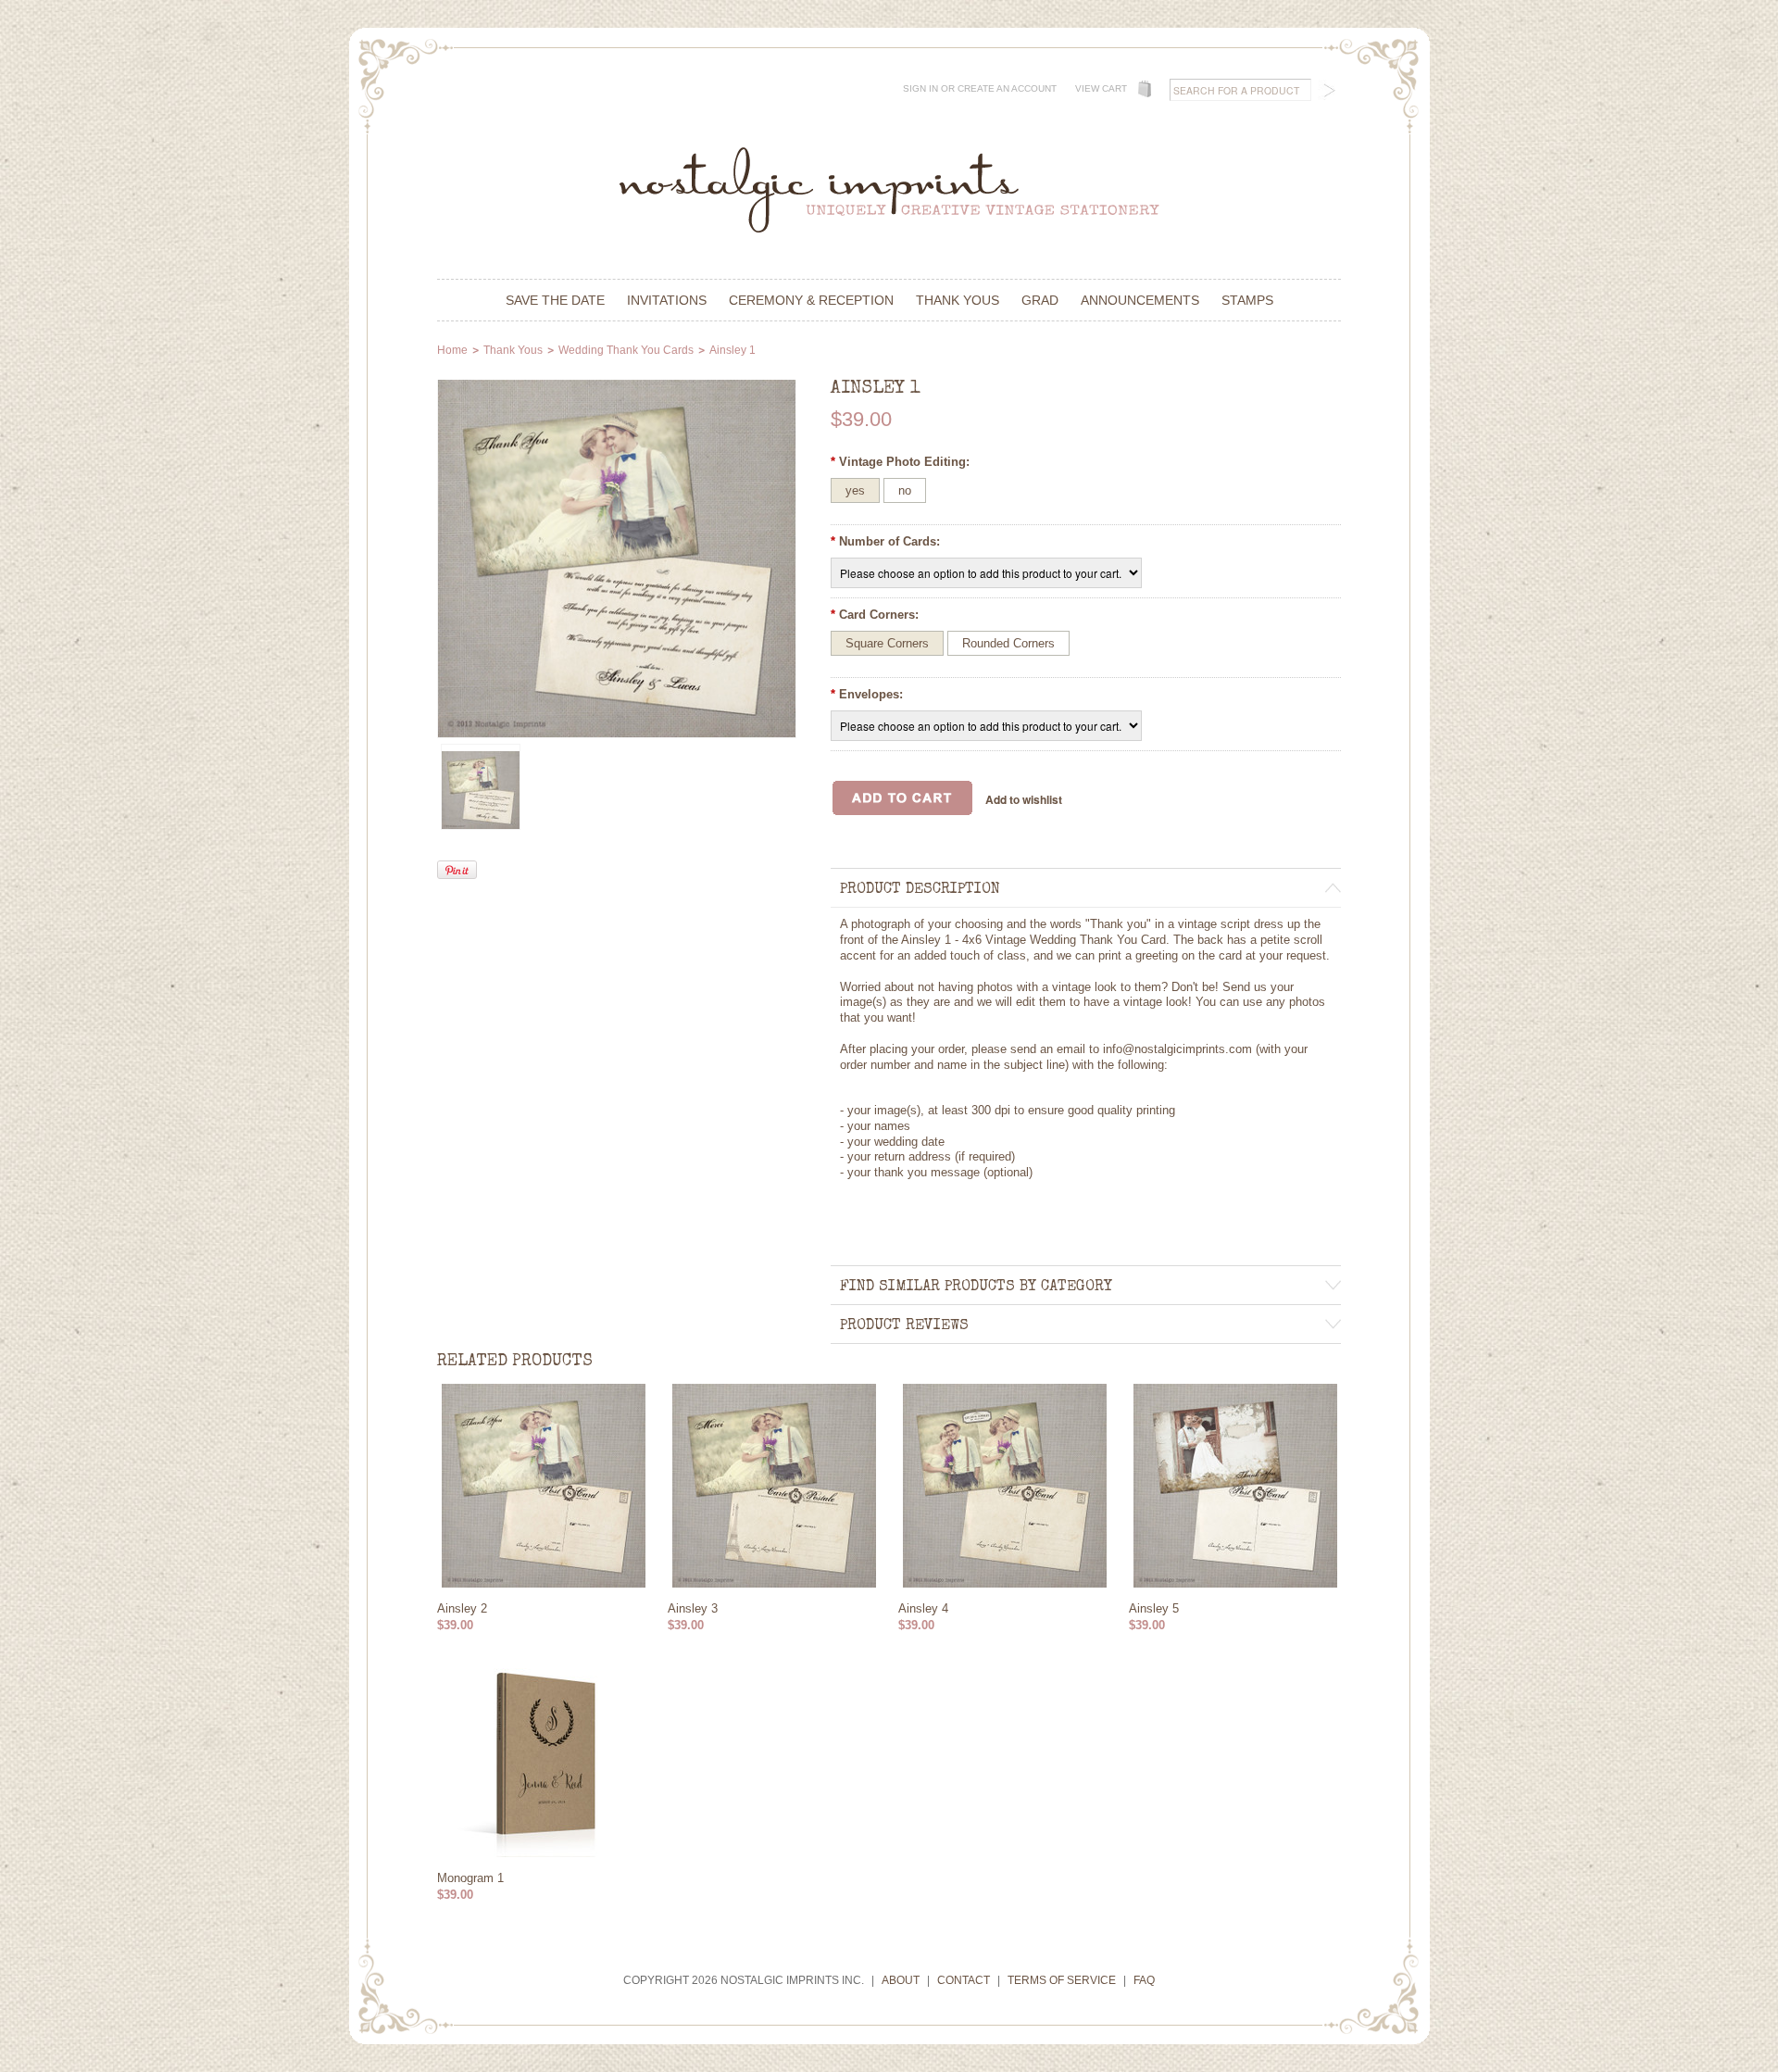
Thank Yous (958, 300)
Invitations (667, 300)
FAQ (1144, 1980)
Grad (1040, 300)
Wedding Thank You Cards (626, 350)
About (901, 1980)
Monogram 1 (470, 1878)
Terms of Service (1062, 1980)
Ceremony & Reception (811, 300)
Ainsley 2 (462, 1608)
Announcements (1140, 300)
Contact (964, 1980)
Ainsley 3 (693, 1608)
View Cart (1101, 88)
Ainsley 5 (1154, 1608)
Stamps (1247, 300)
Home (452, 350)
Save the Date (555, 300)
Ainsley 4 (923, 1608)
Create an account (1007, 88)
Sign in (920, 88)
